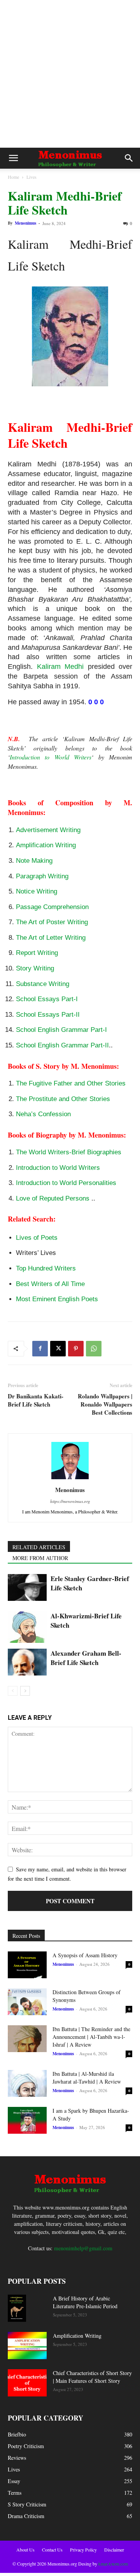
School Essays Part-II (48, 1015)
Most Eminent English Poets (57, 1299)
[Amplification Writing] (27, 2346)
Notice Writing (37, 891)
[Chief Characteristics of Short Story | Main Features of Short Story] (27, 2383)
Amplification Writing (46, 845)
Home (13, 177)
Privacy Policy (83, 2550)
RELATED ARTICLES (39, 1547)
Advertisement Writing (48, 830)
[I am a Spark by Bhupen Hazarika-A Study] (27, 2120)
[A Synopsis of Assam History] (27, 1965)
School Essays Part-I (47, 999)
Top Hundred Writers (46, 1268)
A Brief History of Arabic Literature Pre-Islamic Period (85, 2302)
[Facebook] (40, 1349)
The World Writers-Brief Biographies (69, 1152)
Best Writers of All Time (50, 1284)
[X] (58, 1349)
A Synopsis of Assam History (85, 1955)
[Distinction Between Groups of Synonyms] (27, 2002)
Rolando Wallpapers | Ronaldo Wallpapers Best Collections (105, 1404)
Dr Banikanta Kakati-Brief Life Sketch (36, 1400)
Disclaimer (114, 2550)
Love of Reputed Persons (53, 1198)
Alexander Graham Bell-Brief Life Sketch (86, 1658)
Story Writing (35, 968)
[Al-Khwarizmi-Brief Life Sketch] (27, 1627)
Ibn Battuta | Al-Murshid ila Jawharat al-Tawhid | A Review (87, 2078)
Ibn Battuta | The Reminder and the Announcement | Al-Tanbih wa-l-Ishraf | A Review (91, 2037)
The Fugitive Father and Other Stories (71, 1083)
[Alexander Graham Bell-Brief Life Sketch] (27, 1662)
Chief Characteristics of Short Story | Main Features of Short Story (92, 2377)
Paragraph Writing (42, 876)
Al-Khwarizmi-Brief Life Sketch (86, 1620)
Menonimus (25, 223)
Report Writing (37, 953)
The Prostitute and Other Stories (63, 1099)
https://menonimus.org (70, 1501)
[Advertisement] (70, 74)
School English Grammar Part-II (62, 1045)
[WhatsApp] (94, 1349)
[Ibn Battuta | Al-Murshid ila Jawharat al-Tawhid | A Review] (27, 2083)
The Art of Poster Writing (52, 922)
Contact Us (52, 2550)
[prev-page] (13, 1691)
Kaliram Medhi (60, 667)
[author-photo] (70, 1479)
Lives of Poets (37, 1238)
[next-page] (25, 1691)
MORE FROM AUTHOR (40, 1558)
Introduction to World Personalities (66, 1183)
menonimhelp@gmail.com (83, 2248)
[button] (13, 158)
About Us (25, 2550)
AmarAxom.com (113, 2564)
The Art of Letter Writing (51, 938)
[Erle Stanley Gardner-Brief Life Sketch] (27, 1587)
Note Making (34, 861)
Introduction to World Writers (51, 757)
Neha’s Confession (43, 1114)
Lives (31, 177)
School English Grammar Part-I (61, 1030)
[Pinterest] (76, 1349)
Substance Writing (43, 984)
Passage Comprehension (52, 907)
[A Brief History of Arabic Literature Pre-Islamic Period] (17, 2308)
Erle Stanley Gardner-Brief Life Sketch (90, 1583)
